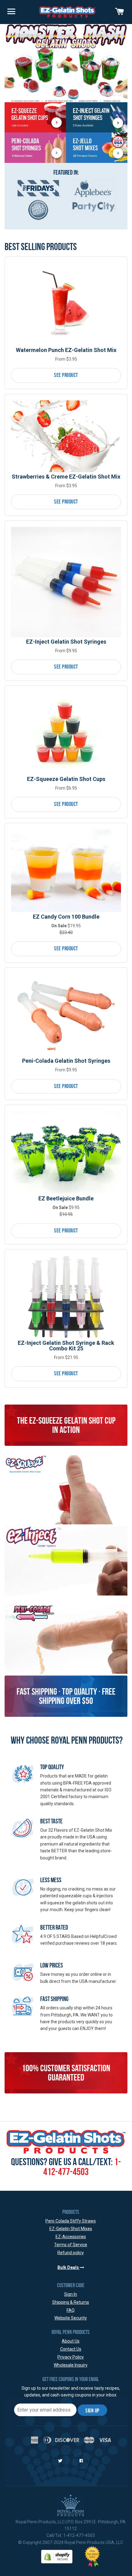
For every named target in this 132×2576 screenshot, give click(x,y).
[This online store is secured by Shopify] (57, 2556)
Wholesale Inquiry (71, 2365)
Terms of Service (71, 2245)
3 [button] (114, 94)
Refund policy (71, 2253)
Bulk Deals (69, 2267)
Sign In (71, 2294)
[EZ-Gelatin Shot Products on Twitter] (60, 2461)
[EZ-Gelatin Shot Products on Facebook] (81, 2461)
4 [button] (119, 94)
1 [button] (103, 94)
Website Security (71, 2318)
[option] (66, 63)
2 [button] (108, 94)
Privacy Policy (71, 2357)
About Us (71, 2341)
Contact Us (71, 2349)
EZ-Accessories (71, 2237)
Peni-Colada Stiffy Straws (71, 2221)
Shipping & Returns (71, 2302)
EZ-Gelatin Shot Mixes (71, 2229)
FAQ (71, 2310)
